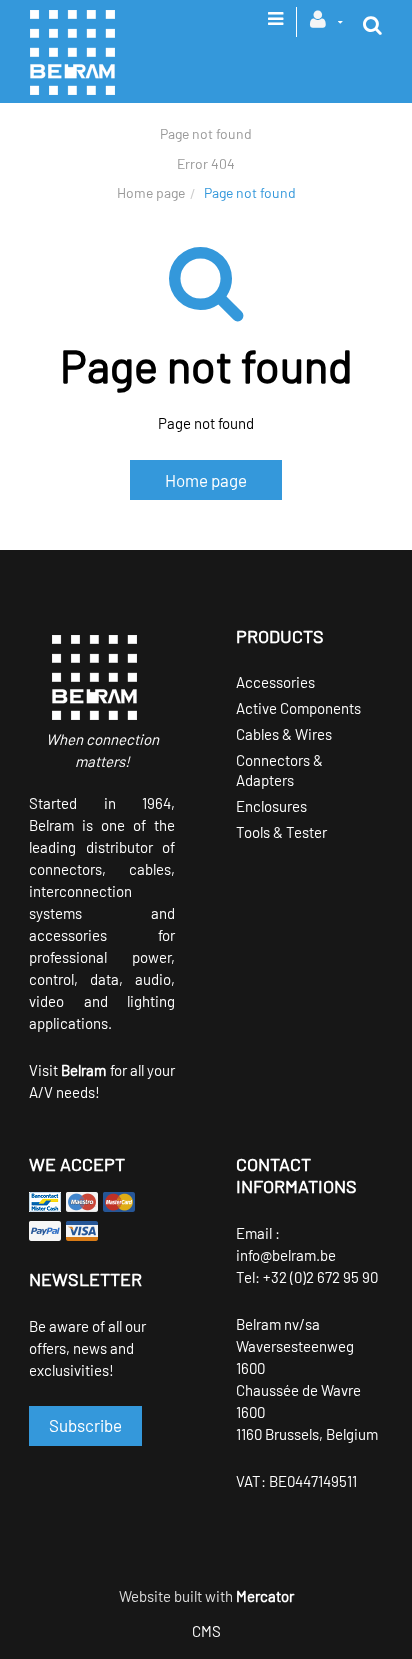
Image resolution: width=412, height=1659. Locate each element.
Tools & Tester (281, 832)
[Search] (372, 25)
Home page (151, 192)
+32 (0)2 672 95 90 (320, 1277)
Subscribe (85, 1425)
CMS (206, 1631)
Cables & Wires (284, 734)
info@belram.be (286, 1255)
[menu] (275, 25)
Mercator (265, 1596)
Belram (83, 1070)
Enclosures (271, 806)
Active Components (298, 708)
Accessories (275, 682)
